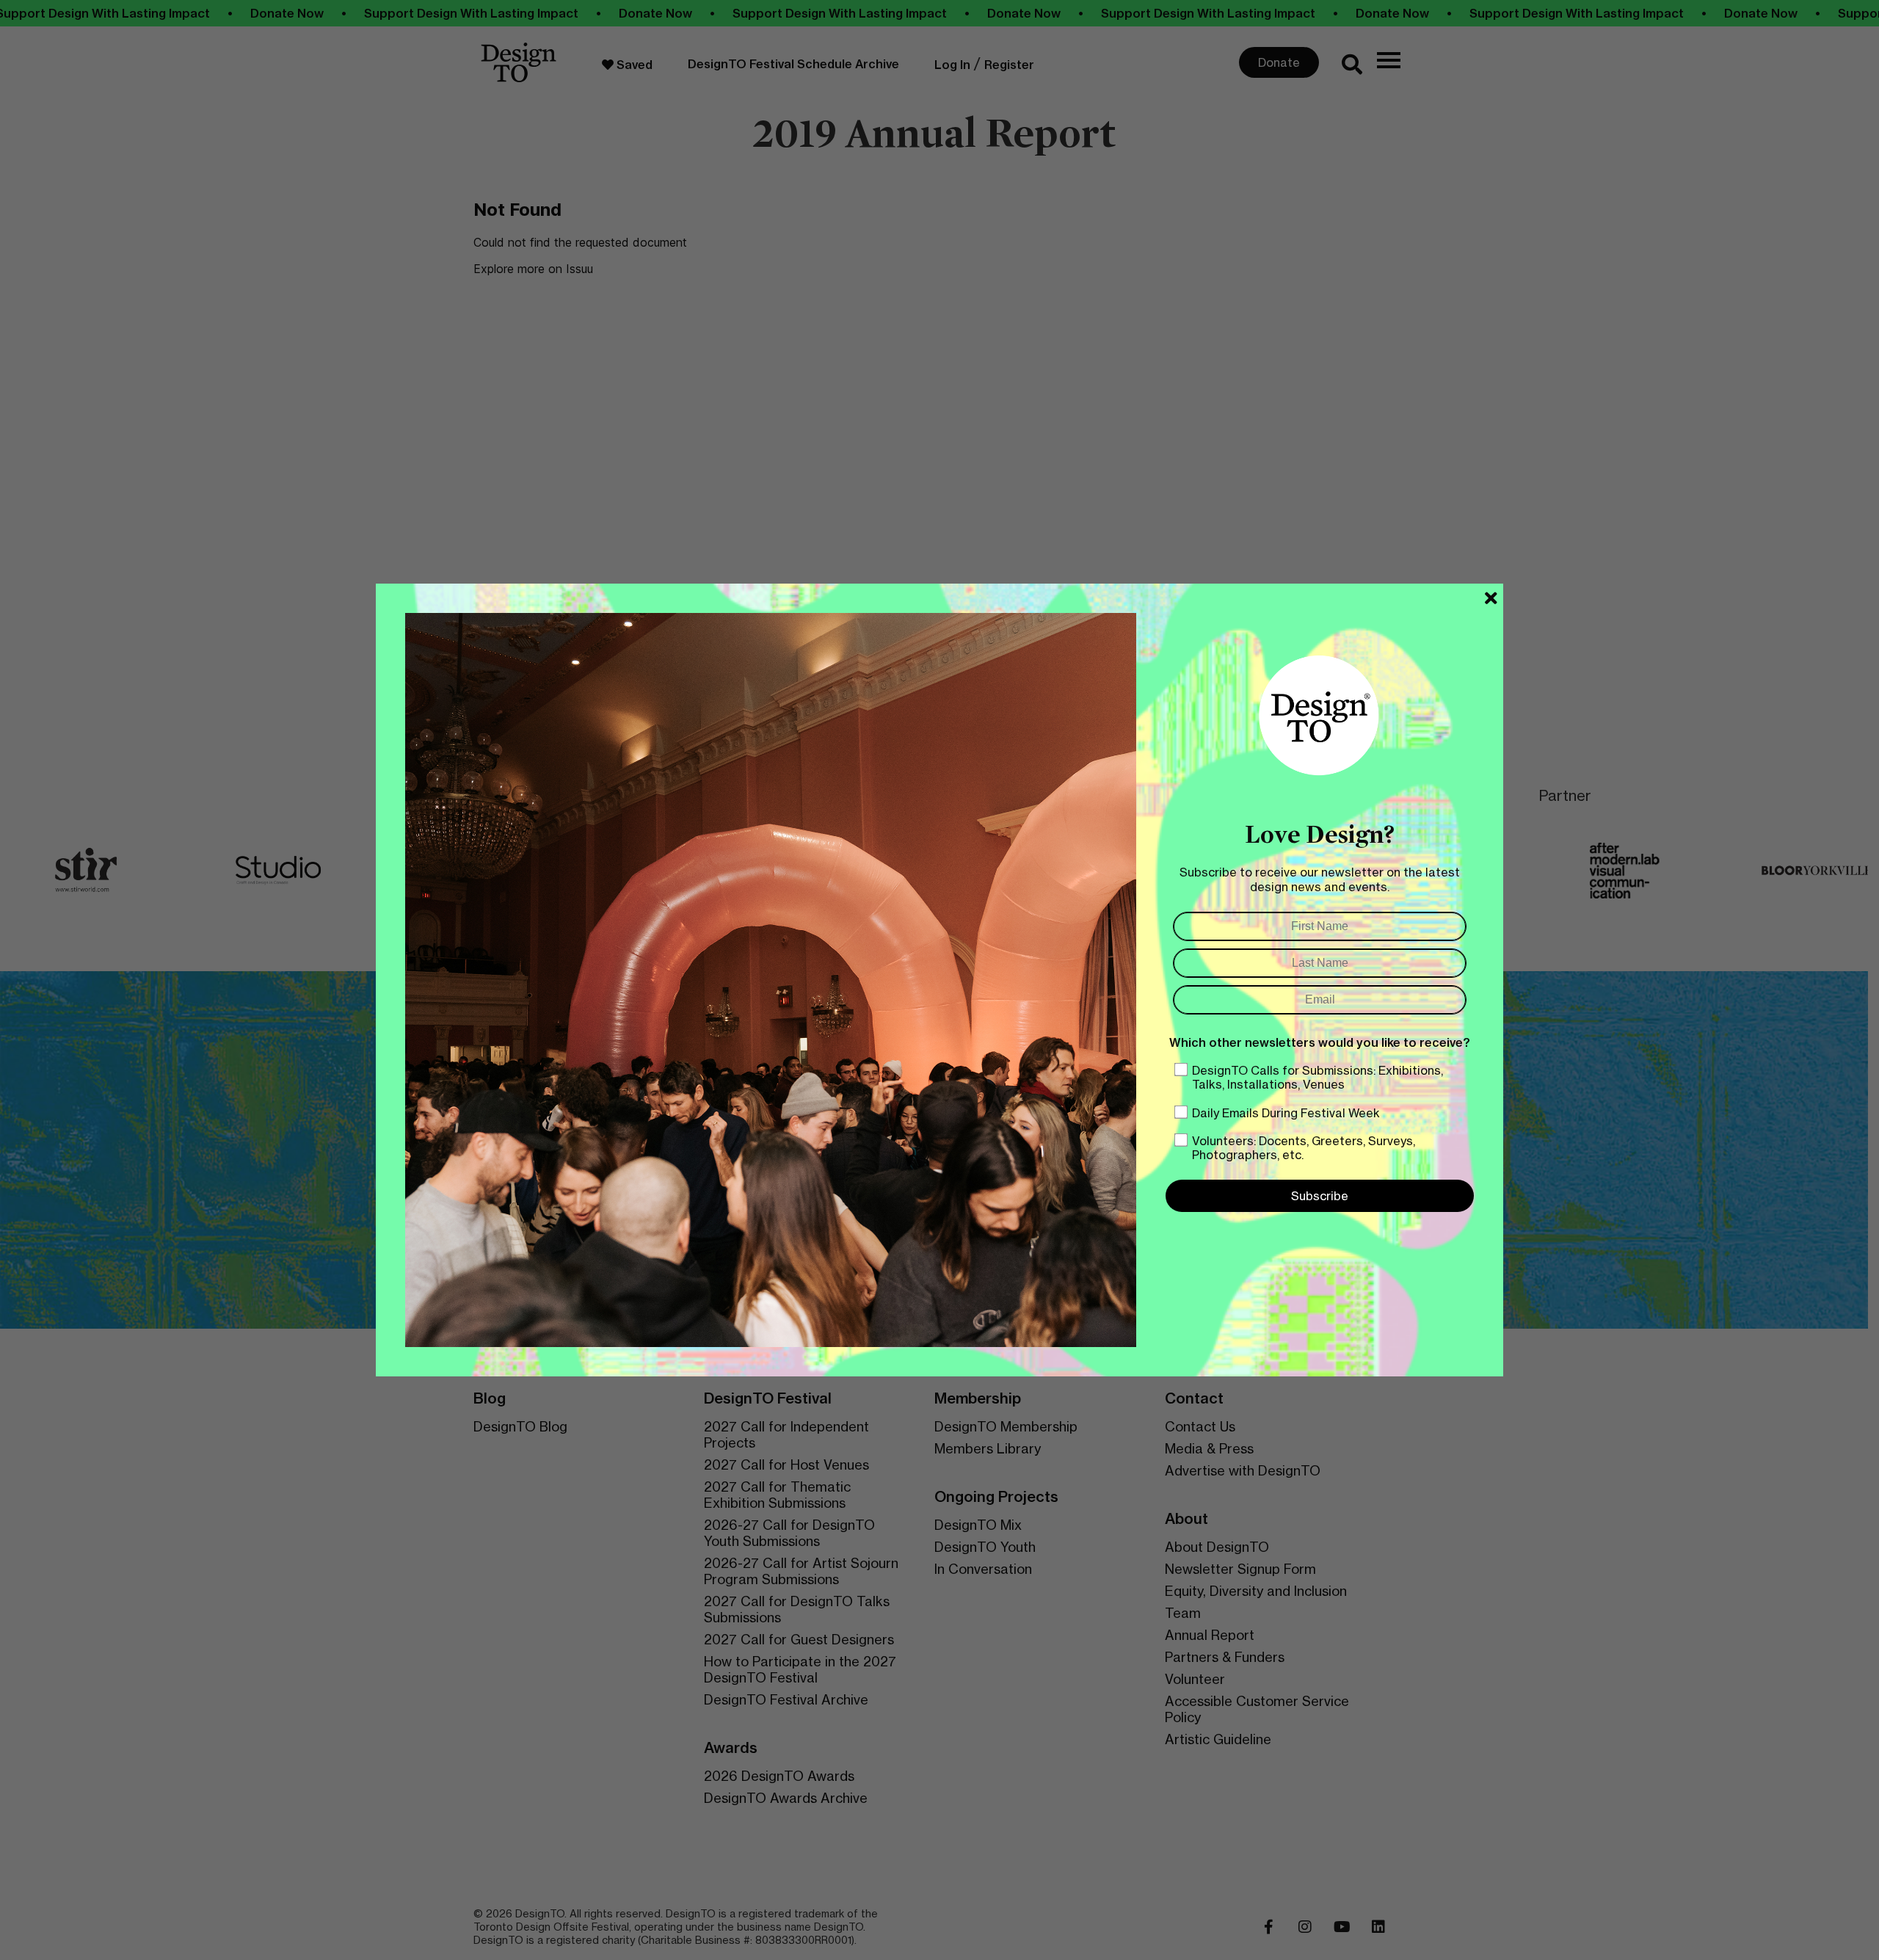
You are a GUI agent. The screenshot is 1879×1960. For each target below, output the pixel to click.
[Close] (1491, 598)
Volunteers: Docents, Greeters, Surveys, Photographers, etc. (1304, 1148)
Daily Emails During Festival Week (1286, 1113)
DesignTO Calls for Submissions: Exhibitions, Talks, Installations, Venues (1318, 1077)
